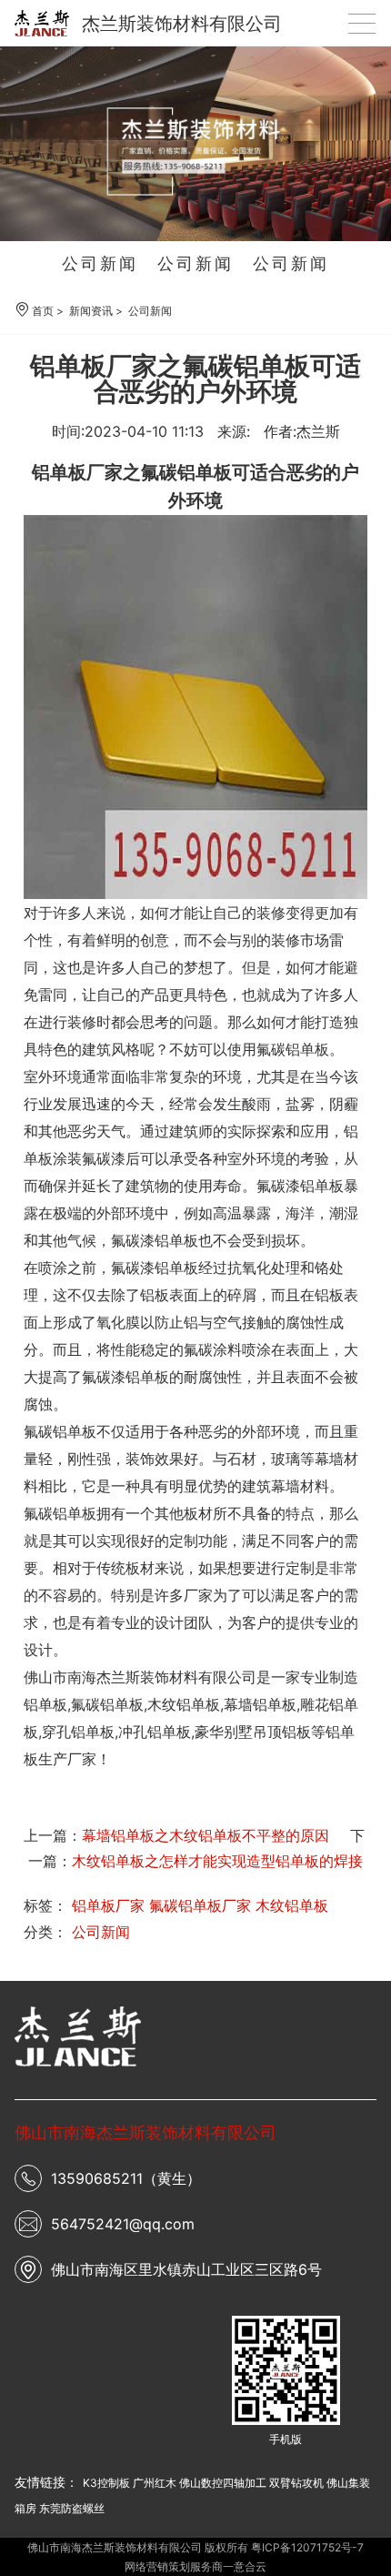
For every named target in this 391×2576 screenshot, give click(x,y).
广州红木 (155, 2483)
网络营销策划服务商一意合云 (195, 2566)
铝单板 (45, 1704)
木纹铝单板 (292, 1905)
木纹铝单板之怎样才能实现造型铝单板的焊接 (217, 1861)
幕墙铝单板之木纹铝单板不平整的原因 (206, 1835)
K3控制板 (106, 2483)
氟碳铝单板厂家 (200, 1905)
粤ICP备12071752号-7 (307, 2547)
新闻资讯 (91, 311)
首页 (43, 311)
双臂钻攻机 (296, 2483)
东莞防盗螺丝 (72, 2508)
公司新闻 (100, 263)
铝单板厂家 (108, 1905)
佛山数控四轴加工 (223, 2483)
